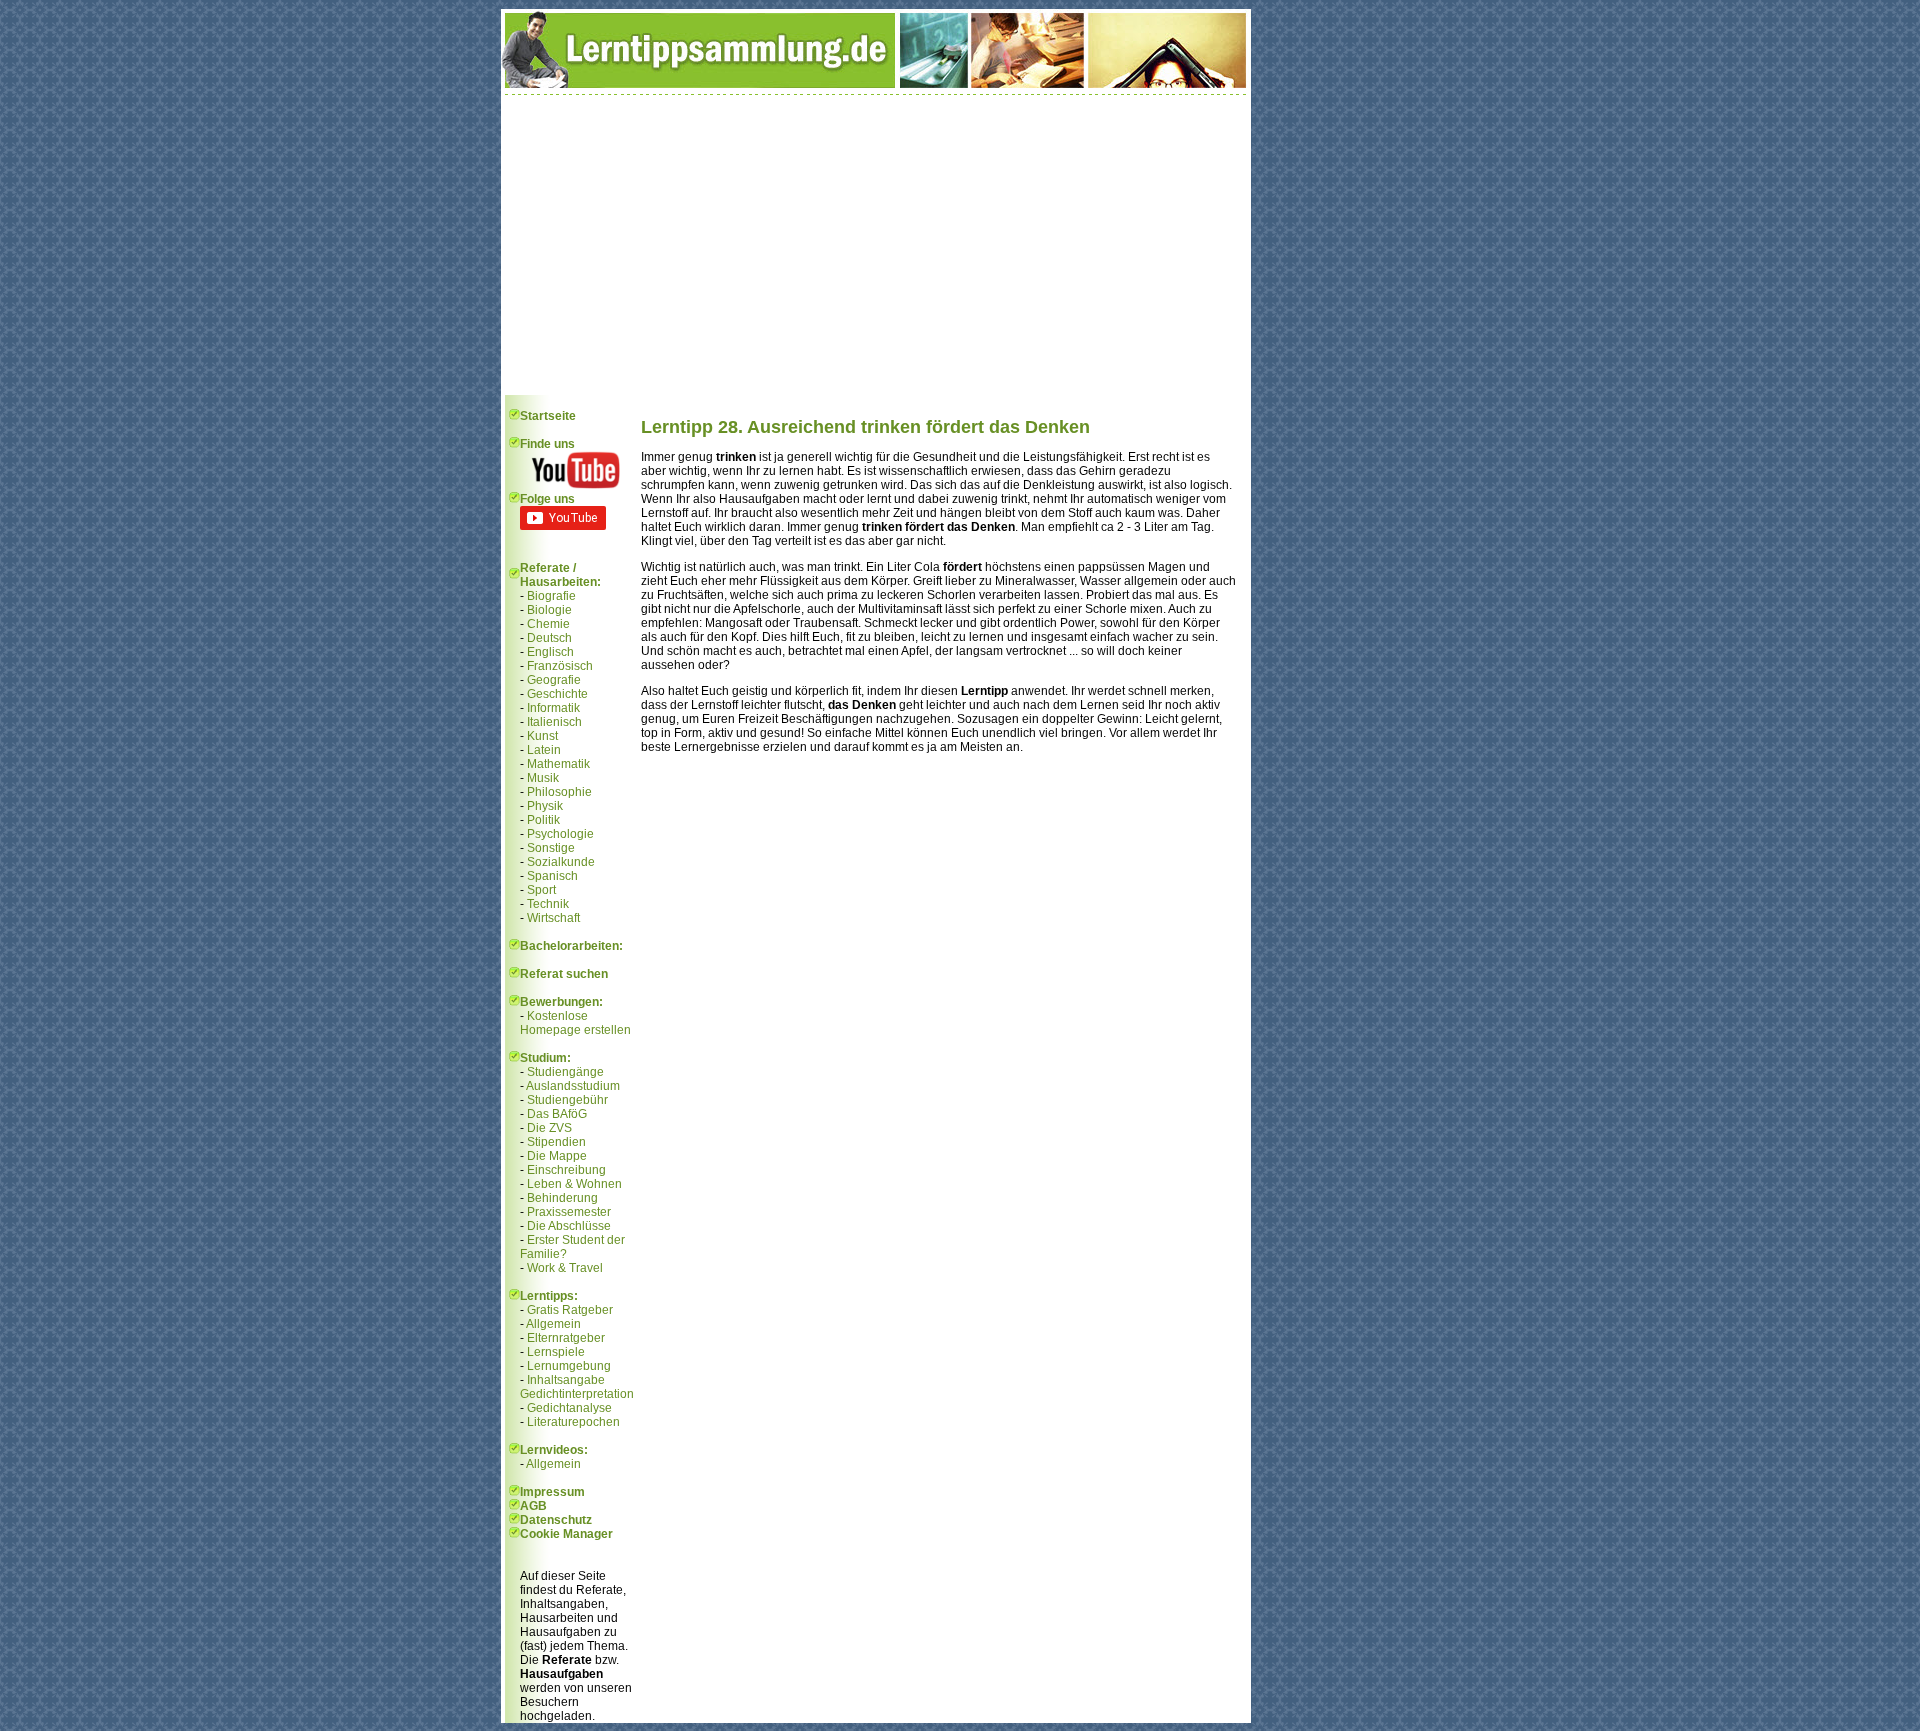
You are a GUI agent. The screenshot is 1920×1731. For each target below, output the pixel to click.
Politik (543, 820)
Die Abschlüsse (569, 1226)
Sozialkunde (561, 862)
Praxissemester (569, 1212)
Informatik (553, 708)
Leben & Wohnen (574, 1184)
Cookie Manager (566, 1534)
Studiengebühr (567, 1100)
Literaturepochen (573, 1422)
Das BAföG (557, 1114)
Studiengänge (565, 1072)
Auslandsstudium (573, 1086)
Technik (548, 904)
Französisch (560, 666)
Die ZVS (549, 1128)
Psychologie (560, 834)
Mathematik (558, 764)
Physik (545, 806)
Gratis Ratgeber (570, 1310)
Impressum (552, 1492)
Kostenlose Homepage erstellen (575, 1023)
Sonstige (551, 848)
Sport (541, 890)
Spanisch (552, 876)
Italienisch (554, 722)
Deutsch (549, 638)
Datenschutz (556, 1520)
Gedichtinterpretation (577, 1394)
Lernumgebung (569, 1366)
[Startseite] (876, 84)
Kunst (542, 736)
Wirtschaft (553, 918)
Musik (543, 778)
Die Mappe (557, 1156)
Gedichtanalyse (569, 1408)
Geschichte (557, 694)
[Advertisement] (876, 245)
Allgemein (553, 1324)
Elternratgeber (566, 1338)
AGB (533, 1506)
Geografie (554, 680)
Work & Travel (565, 1268)
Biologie (549, 610)
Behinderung (562, 1198)
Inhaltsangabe (566, 1380)
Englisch (550, 652)
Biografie (551, 596)
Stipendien (556, 1142)
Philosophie (559, 792)
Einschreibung (566, 1170)
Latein (544, 750)
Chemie (548, 624)
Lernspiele (556, 1352)
